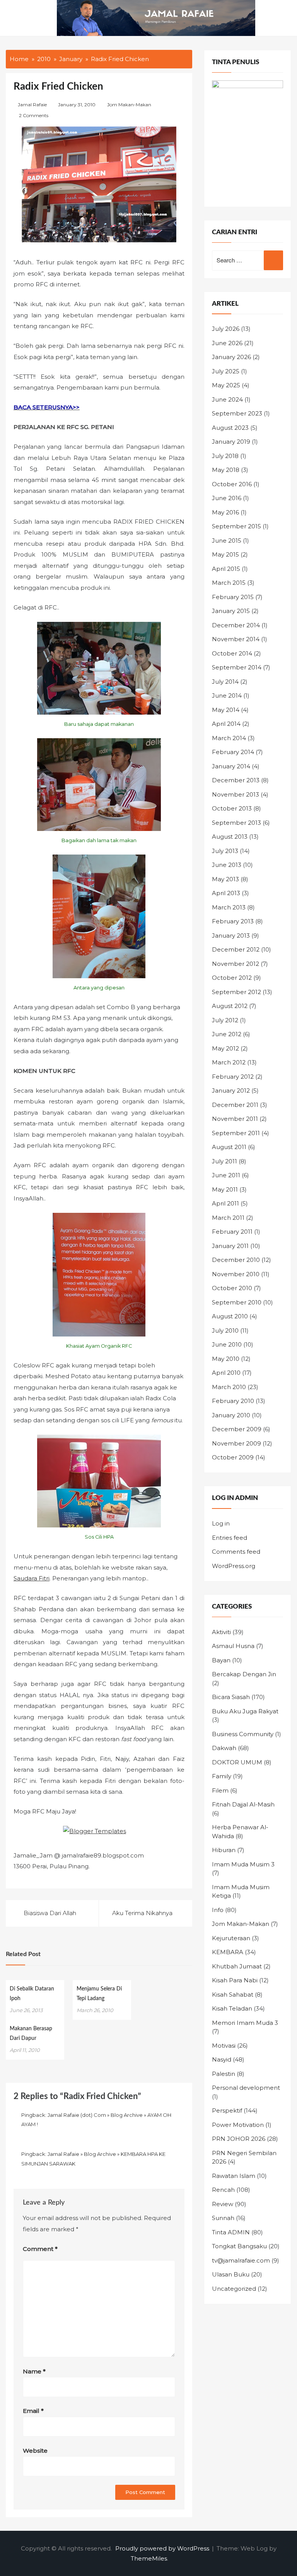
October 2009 (233, 1457)
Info (218, 1910)
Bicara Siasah (231, 1697)
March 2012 (229, 1062)
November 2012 (236, 964)
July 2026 (226, 329)
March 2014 (229, 738)
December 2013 (236, 780)
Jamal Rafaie (32, 105)
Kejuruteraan (231, 1938)
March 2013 (229, 907)
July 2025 (226, 371)
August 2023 (230, 428)
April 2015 (226, 569)
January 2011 (230, 1246)
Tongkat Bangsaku (239, 2246)
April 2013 (226, 893)
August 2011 (229, 1147)
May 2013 (225, 879)
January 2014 (231, 766)
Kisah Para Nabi (235, 1980)
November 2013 (236, 794)
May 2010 (226, 1359)
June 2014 (227, 696)
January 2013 (231, 936)
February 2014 (233, 752)
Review (223, 2204)
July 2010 (225, 1331)
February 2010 (233, 1401)
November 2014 (236, 639)
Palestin (224, 2074)
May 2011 (225, 1189)
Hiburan (224, 1850)
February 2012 (233, 1077)
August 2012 (230, 1006)
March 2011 (228, 1218)
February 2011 (232, 1232)
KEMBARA (228, 1952)
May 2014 (226, 710)
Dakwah (224, 1748)
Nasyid (222, 2059)
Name (34, 2371)
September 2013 (236, 823)
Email (33, 2411)
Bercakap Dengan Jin (244, 1674)
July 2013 (225, 851)
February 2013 (233, 921)
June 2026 (227, 343)
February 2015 (233, 597)
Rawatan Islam (234, 2176)
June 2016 (227, 498)
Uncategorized (234, 2289)
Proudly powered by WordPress (163, 2548)
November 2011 (235, 1119)
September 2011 (236, 1133)
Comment (40, 2249)
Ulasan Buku (231, 2274)
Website (35, 2451)
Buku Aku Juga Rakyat (245, 1711)
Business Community (243, 1734)
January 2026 (231, 357)
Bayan (221, 1660)
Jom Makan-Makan (129, 105)
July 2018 (225, 456)
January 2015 (231, 611)
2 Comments (34, 115)
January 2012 (231, 1091)
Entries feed (230, 1538)
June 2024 (227, 399)
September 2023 (237, 413)
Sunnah (223, 2218)
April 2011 (225, 1203)
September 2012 (236, 992)
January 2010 (231, 1415)
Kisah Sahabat (233, 1995)
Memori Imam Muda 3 (245, 2023)
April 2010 (226, 1373)
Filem (220, 1790)
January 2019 (231, 442)
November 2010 (236, 1274)
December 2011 (235, 1105)
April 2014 (226, 724)
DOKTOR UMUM (237, 1762)
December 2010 (236, 1260)
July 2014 (225, 682)
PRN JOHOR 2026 (239, 2139)
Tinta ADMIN (231, 2232)
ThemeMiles (149, 2558)
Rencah (223, 2190)
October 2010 (232, 1288)
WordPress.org (234, 1566)
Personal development (246, 2088)
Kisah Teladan (232, 2008)
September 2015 (236, 526)
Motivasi (224, 2046)
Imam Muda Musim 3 (243, 1864)
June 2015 (227, 541)
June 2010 (227, 1344)
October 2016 (232, 484)
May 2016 (225, 512)
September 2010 (237, 1302)
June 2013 (227, 865)
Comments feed (236, 1552)
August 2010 (230, 1316)
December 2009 (237, 1429)
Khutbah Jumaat (237, 1966)
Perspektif (227, 2110)
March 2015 (229, 583)
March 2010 (229, 1387)
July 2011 (224, 1161)
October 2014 (232, 653)
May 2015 (225, 554)
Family (222, 1776)
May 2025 (226, 385)
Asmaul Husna (233, 1646)
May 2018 (226, 470)
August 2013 (230, 837)
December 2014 (236, 625)
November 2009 (236, 1443)
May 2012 (225, 1048)
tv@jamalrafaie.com (241, 2260)
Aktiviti (221, 1632)
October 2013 (232, 808)
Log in (221, 1523)
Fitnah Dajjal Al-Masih (243, 1804)
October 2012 (232, 978)
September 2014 (237, 667)
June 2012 (227, 1034)
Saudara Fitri (32, 1578)
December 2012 (236, 949)
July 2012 (225, 1020)
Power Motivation (238, 2125)
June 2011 (226, 1175)
